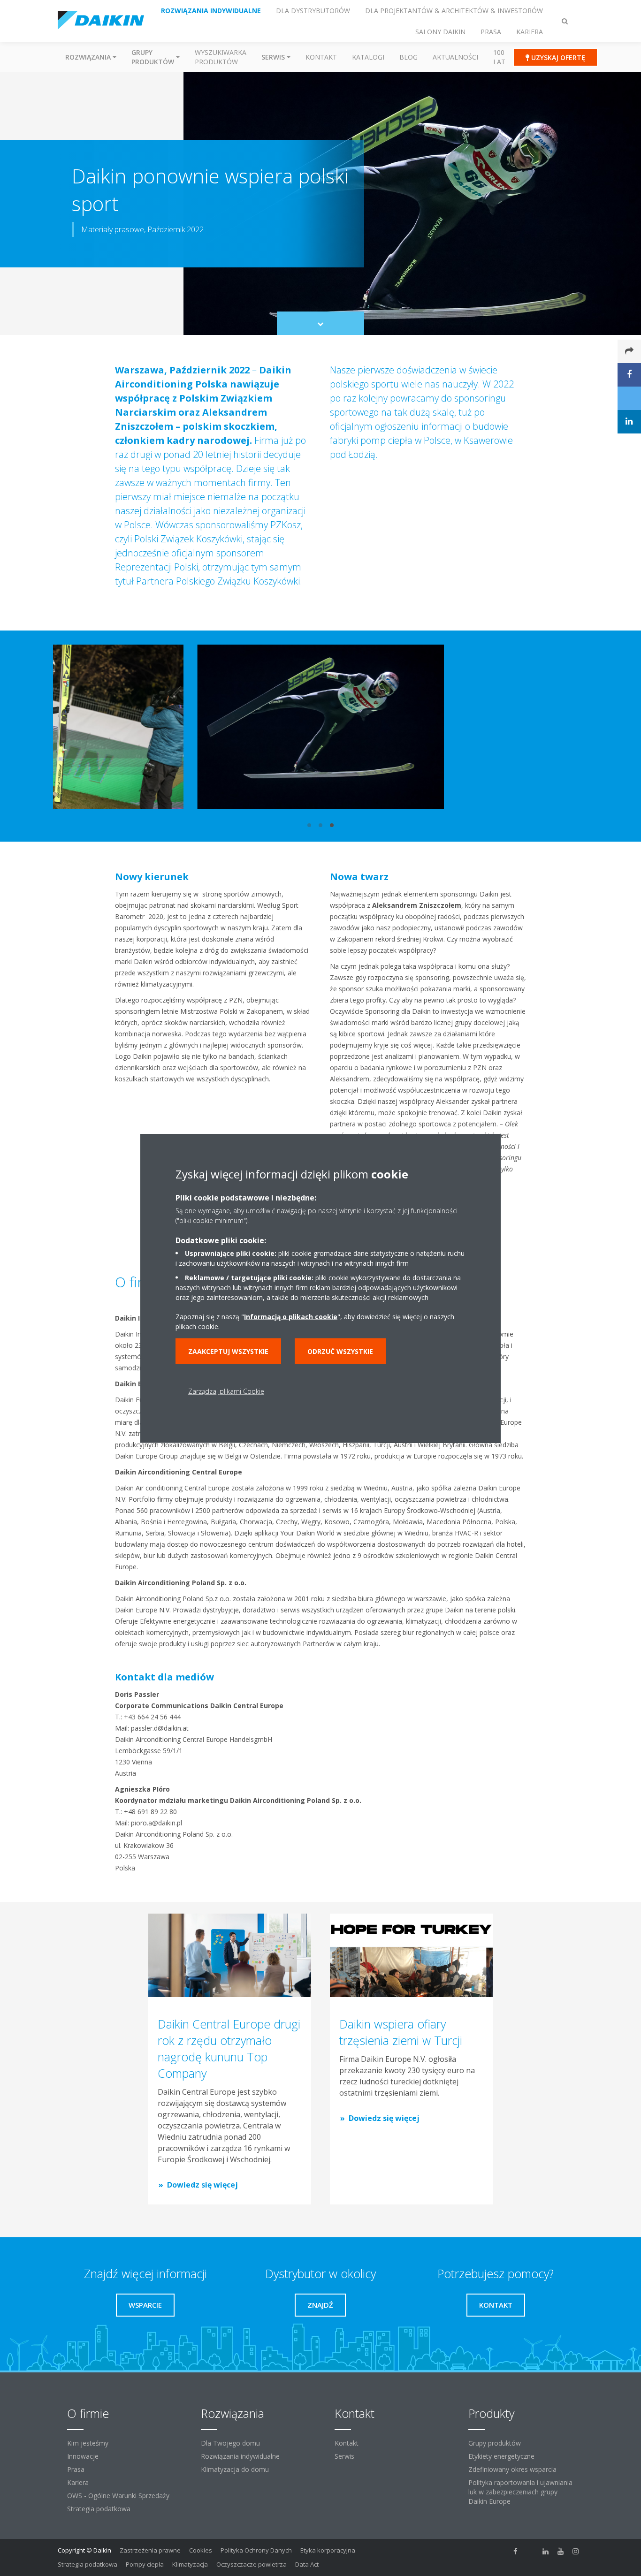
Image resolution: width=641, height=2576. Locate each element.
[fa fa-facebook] (516, 2551)
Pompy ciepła (145, 2564)
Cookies (201, 2550)
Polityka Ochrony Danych (256, 2550)
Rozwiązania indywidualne (240, 2456)
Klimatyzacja (190, 2564)
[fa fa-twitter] (531, 2551)
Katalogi (368, 57)
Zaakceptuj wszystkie (228, 1351)
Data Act (307, 2564)
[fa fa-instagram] (576, 2551)
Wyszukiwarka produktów (221, 57)
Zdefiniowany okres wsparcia (512, 2469)
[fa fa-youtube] (561, 2551)
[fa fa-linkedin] (546, 2551)
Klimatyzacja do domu (235, 2469)
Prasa (76, 2469)
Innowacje (83, 2456)
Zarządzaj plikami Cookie (226, 1391)
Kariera (78, 2482)
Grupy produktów (495, 2443)
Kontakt (321, 57)
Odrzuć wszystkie (340, 1351)
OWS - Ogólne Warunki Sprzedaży (118, 2496)
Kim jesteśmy (88, 2443)
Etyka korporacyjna (328, 2550)
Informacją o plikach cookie (291, 1316)
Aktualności (455, 57)
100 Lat (499, 57)
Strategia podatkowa (99, 2509)
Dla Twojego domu (230, 2443)
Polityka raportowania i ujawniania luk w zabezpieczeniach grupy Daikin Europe (520, 2492)
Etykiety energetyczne (501, 2456)
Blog (408, 57)
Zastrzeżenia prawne (150, 2550)
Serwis (344, 2456)
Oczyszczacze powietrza (252, 2564)
